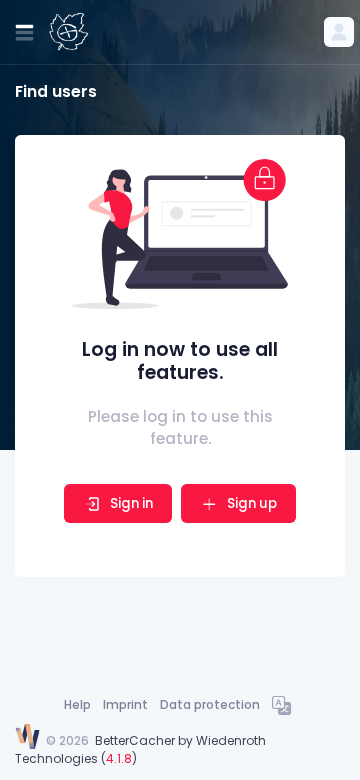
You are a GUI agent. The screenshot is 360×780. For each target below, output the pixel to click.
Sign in (131, 503)
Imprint (125, 704)
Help (77, 704)
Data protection (210, 704)
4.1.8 (119, 758)
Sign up (250, 503)
